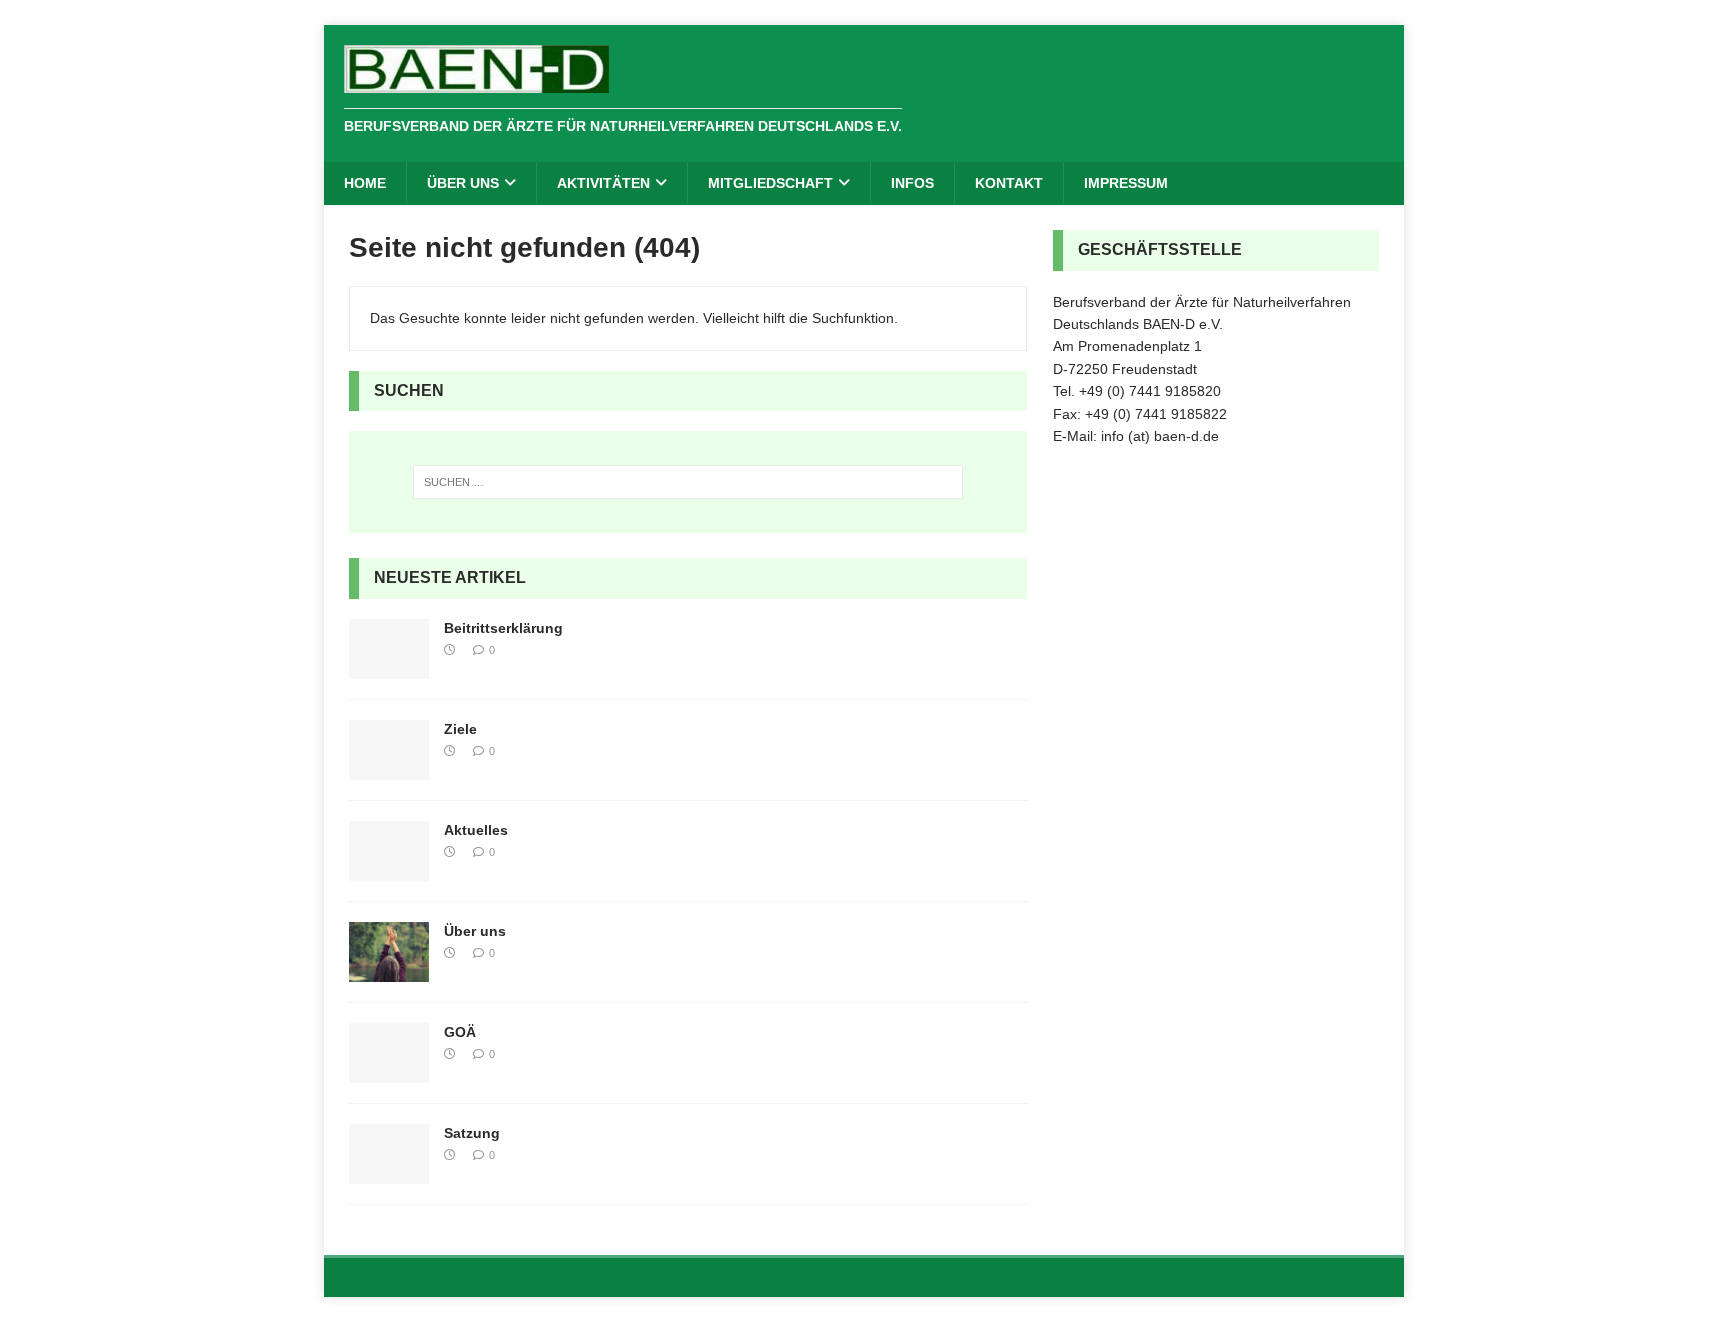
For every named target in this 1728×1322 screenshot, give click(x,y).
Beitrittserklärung (503, 628)
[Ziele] (389, 769)
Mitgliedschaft (770, 183)
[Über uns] (389, 971)
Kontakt (1009, 183)
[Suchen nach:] (688, 482)
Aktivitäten (603, 183)
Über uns (463, 183)
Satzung (472, 1133)
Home (365, 183)
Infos (912, 183)
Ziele (460, 729)
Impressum (1126, 183)
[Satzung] (389, 1173)
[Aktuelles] (389, 870)
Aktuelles (476, 830)
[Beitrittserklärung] (389, 668)
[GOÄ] (389, 1072)
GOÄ (460, 1032)
